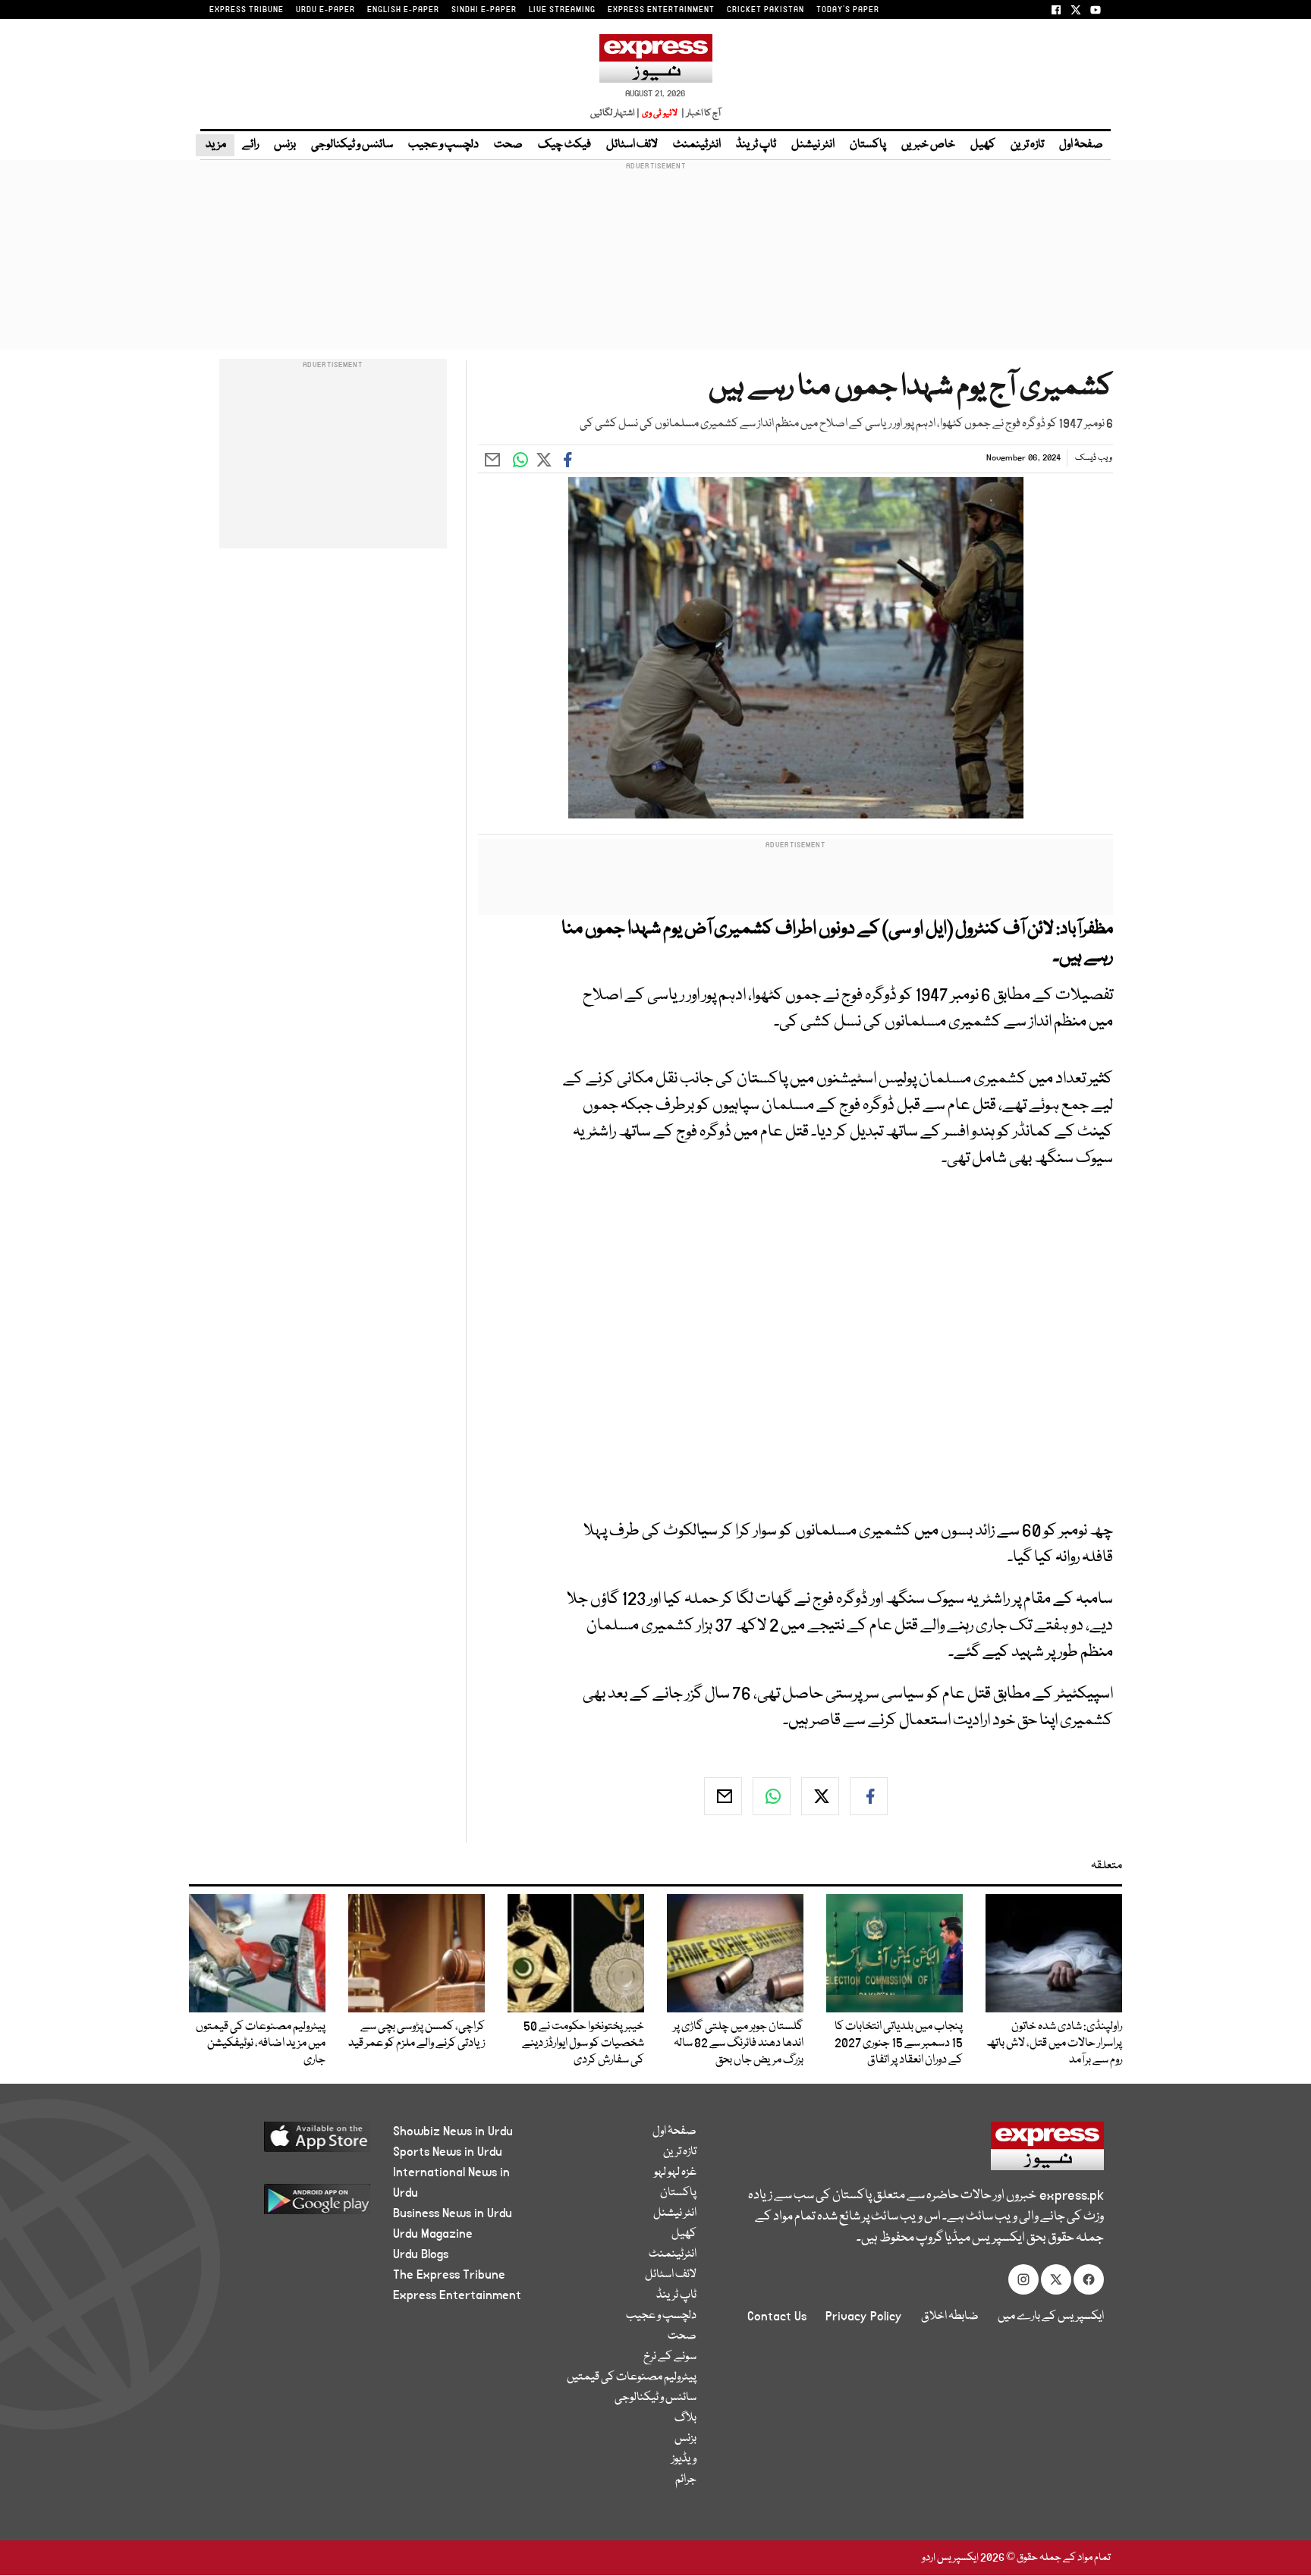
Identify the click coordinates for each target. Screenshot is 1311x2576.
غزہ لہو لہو (675, 2172)
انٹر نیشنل (813, 145)
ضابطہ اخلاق (950, 2317)
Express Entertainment (457, 2295)
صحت (508, 145)
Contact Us (777, 2317)
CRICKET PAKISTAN (766, 10)
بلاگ (685, 2418)
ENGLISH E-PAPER (403, 10)
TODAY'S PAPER (848, 10)
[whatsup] (772, 1796)
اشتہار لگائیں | (615, 113)
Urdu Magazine (433, 2234)
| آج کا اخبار (700, 113)
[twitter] (820, 1796)
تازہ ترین (1027, 145)
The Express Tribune (449, 2275)
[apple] (289, 2142)
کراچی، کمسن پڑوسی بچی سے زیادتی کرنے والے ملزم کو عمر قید (417, 2035)
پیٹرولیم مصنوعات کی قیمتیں (632, 2377)
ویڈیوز (684, 2459)
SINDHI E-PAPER (484, 10)
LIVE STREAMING (562, 10)
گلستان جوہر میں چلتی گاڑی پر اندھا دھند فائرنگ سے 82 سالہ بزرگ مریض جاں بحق (738, 2044)
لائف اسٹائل (632, 145)
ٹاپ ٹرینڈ (756, 145)
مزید (215, 145)
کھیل (983, 145)
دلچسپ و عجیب (443, 145)
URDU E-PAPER (325, 10)
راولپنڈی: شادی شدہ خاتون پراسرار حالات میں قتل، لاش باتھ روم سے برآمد (1054, 2044)
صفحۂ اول (1081, 145)
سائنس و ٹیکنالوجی (352, 145)
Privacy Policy (864, 2317)
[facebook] (869, 1796)
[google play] (289, 2205)
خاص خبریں (928, 145)
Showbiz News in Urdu (453, 2131)
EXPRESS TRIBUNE (247, 10)
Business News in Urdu (453, 2213)
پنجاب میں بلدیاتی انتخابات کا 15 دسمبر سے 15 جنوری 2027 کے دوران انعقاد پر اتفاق (899, 2044)
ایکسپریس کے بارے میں (1051, 2317)
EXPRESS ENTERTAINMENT (661, 10)
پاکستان (868, 145)
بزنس (285, 145)
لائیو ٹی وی (660, 113)
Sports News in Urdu (448, 2152)
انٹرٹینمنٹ (697, 145)
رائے (250, 145)
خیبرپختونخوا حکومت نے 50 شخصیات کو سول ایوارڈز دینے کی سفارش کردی (583, 2044)
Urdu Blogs (421, 2254)
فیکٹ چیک (564, 145)
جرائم (686, 2480)
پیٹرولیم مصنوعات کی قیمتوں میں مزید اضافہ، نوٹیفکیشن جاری (261, 2044)
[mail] (723, 1796)
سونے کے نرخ (670, 2357)
